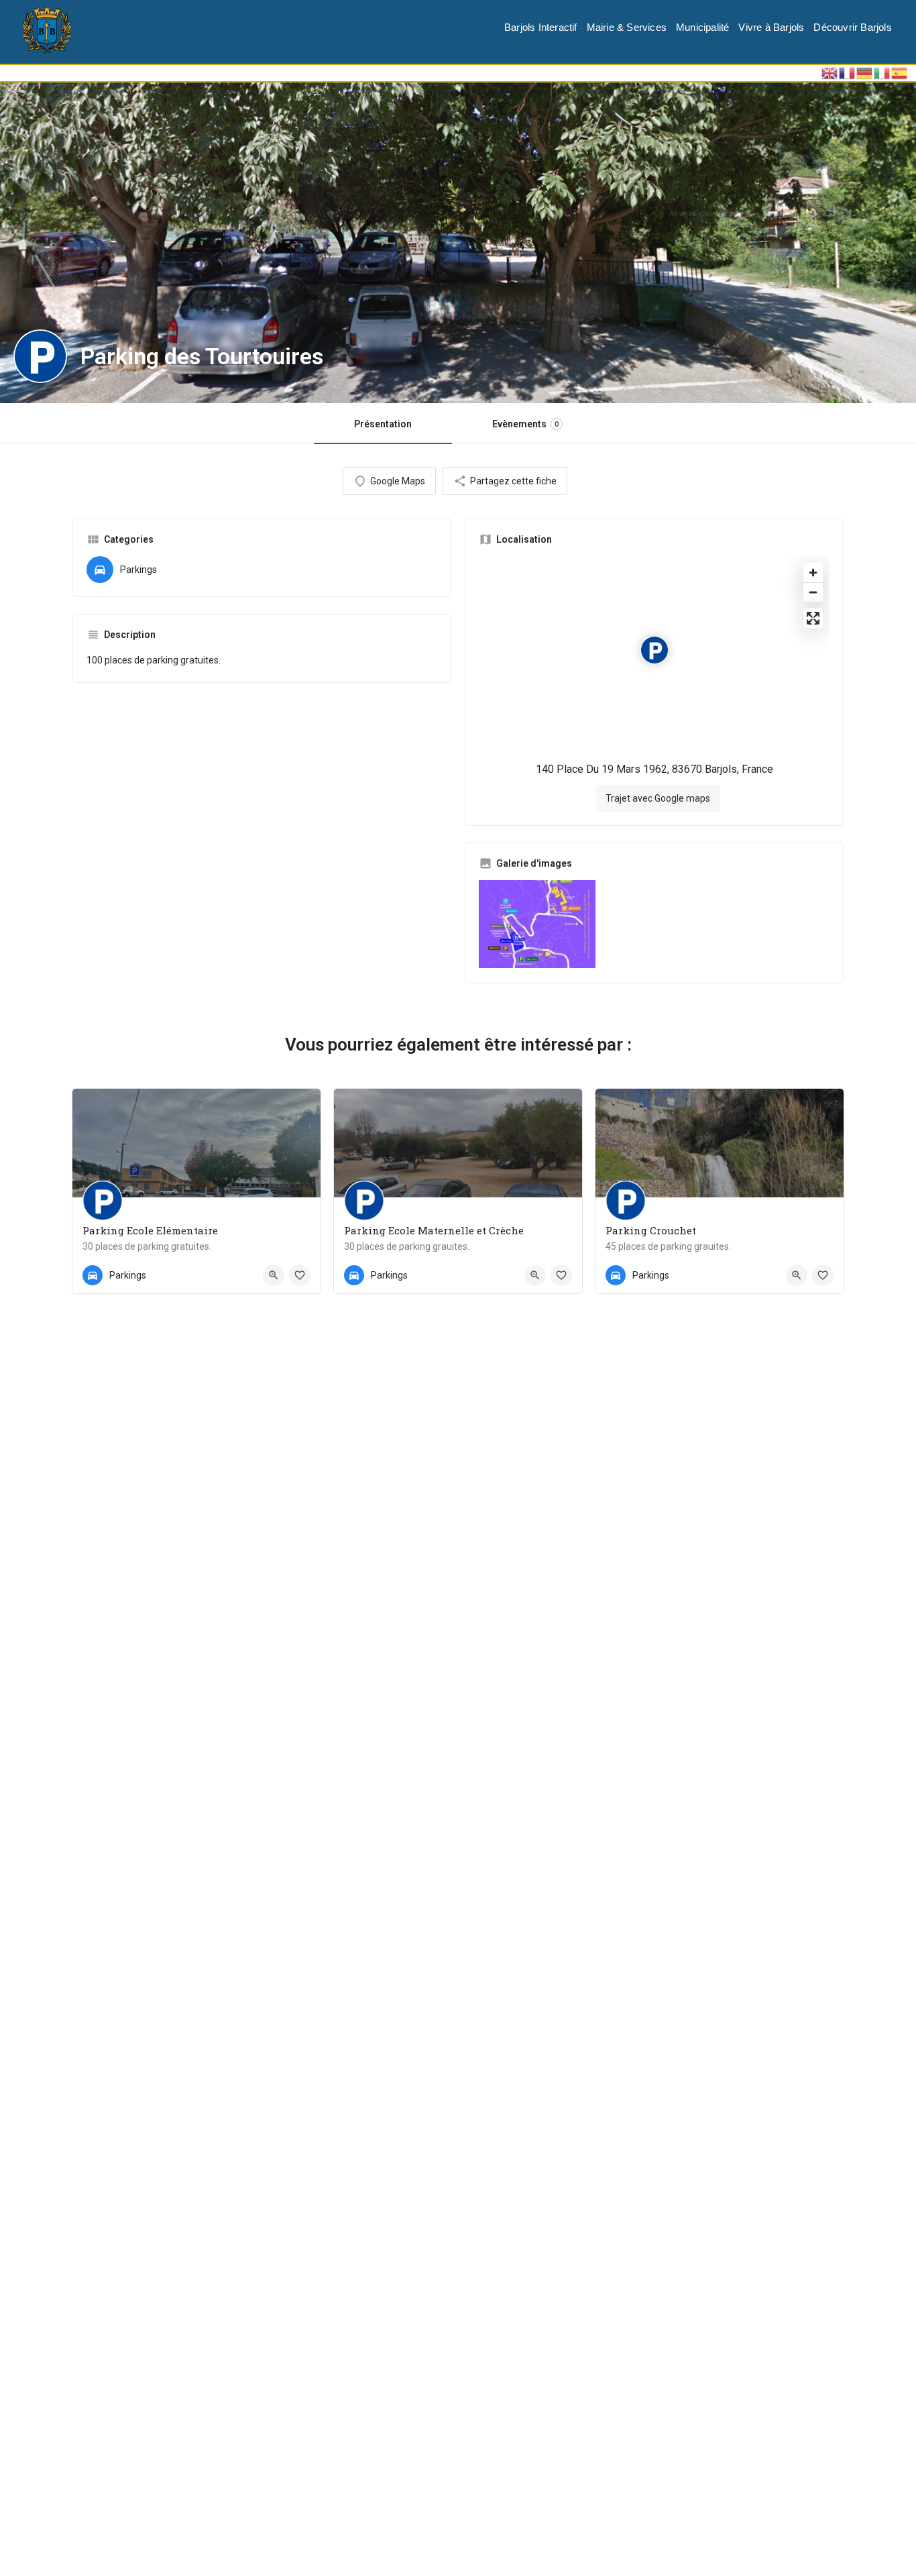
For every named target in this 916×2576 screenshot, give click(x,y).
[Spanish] (900, 72)
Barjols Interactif (541, 27)
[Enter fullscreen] (813, 618)
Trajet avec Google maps (658, 798)
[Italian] (882, 72)
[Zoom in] (813, 573)
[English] (830, 72)
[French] (848, 72)
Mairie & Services (627, 27)
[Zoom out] (813, 592)
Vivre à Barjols (771, 27)
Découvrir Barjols (852, 27)
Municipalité (702, 27)
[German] (865, 72)
